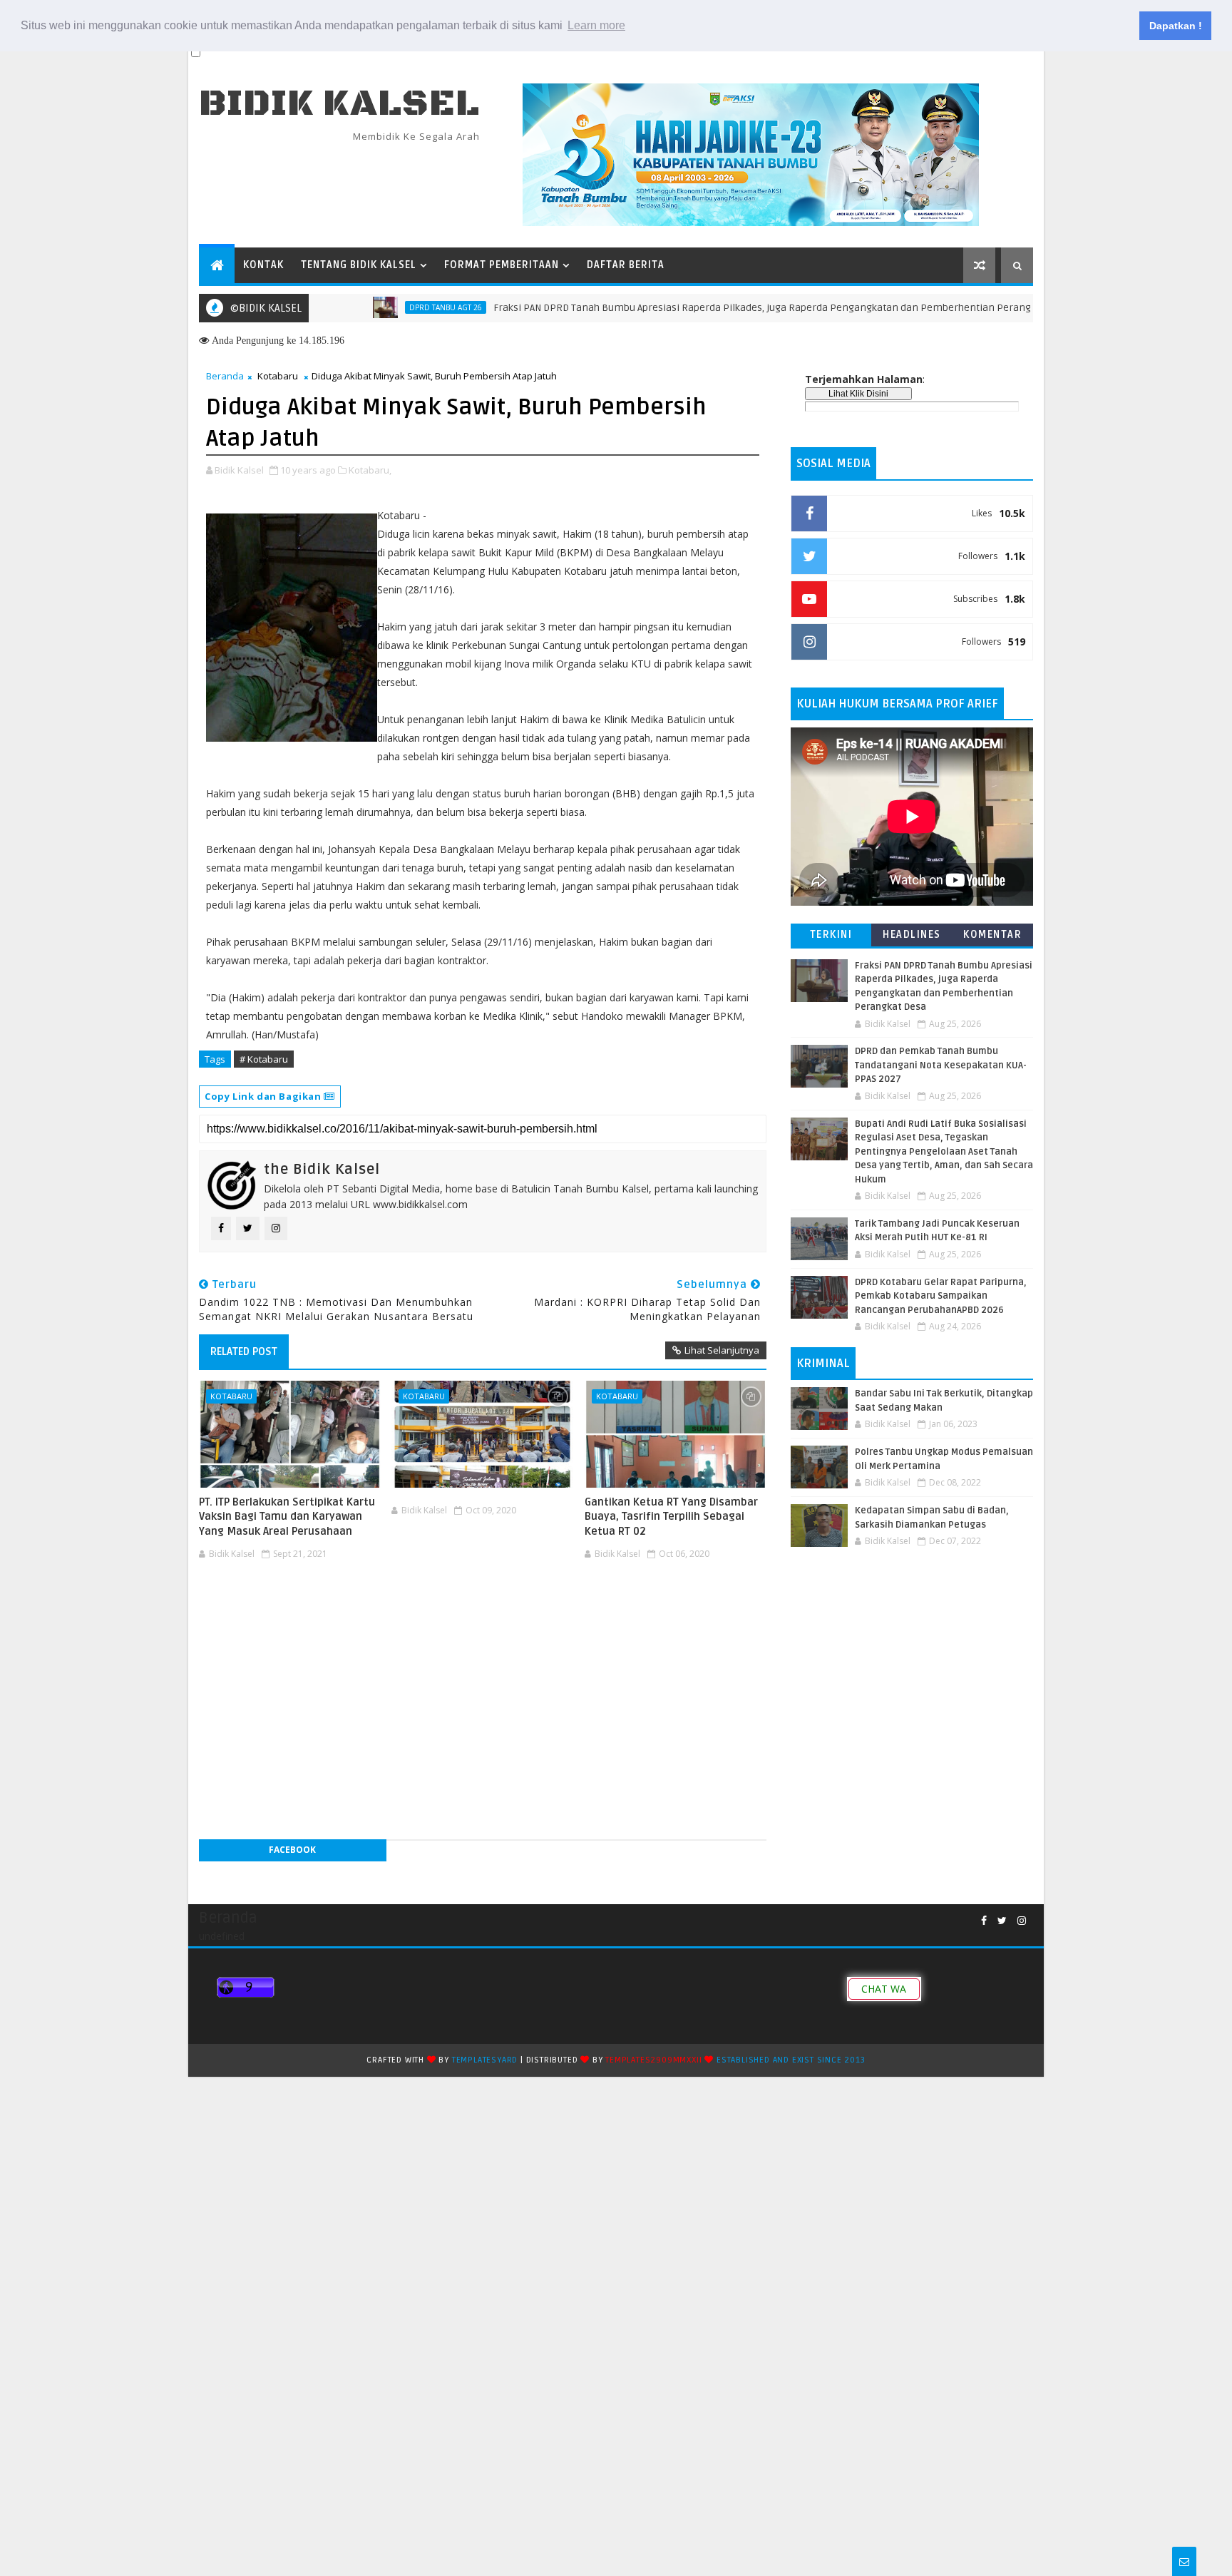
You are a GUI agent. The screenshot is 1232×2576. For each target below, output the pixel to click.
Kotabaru (278, 376)
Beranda (225, 376)
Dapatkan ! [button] (1176, 26)
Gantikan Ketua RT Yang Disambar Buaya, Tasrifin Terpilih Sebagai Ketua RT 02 (671, 1517)
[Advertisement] (483, 1608)
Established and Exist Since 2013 (791, 2060)
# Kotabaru (264, 1059)
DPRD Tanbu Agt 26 (384, 307)
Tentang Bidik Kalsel (359, 265)
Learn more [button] (596, 25)
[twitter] (1002, 1921)
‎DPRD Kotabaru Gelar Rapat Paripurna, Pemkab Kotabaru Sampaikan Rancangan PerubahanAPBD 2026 (941, 1296)
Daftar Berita (626, 265)
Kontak (263, 265)
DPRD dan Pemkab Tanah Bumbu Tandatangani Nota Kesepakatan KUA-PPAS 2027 (941, 1065)
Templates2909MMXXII (653, 2060)
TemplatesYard (485, 2060)
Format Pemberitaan (502, 265)
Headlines (912, 935)
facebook (292, 1850)
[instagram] (1022, 1921)
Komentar (992, 935)
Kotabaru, (370, 470)
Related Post (244, 1351)
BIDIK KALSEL (339, 104)
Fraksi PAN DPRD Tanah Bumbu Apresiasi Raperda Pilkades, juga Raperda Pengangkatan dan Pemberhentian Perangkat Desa (720, 308)
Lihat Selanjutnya (722, 1350)
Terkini (831, 935)
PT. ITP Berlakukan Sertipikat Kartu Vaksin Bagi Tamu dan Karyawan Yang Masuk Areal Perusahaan (287, 1517)
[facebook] (984, 1921)
